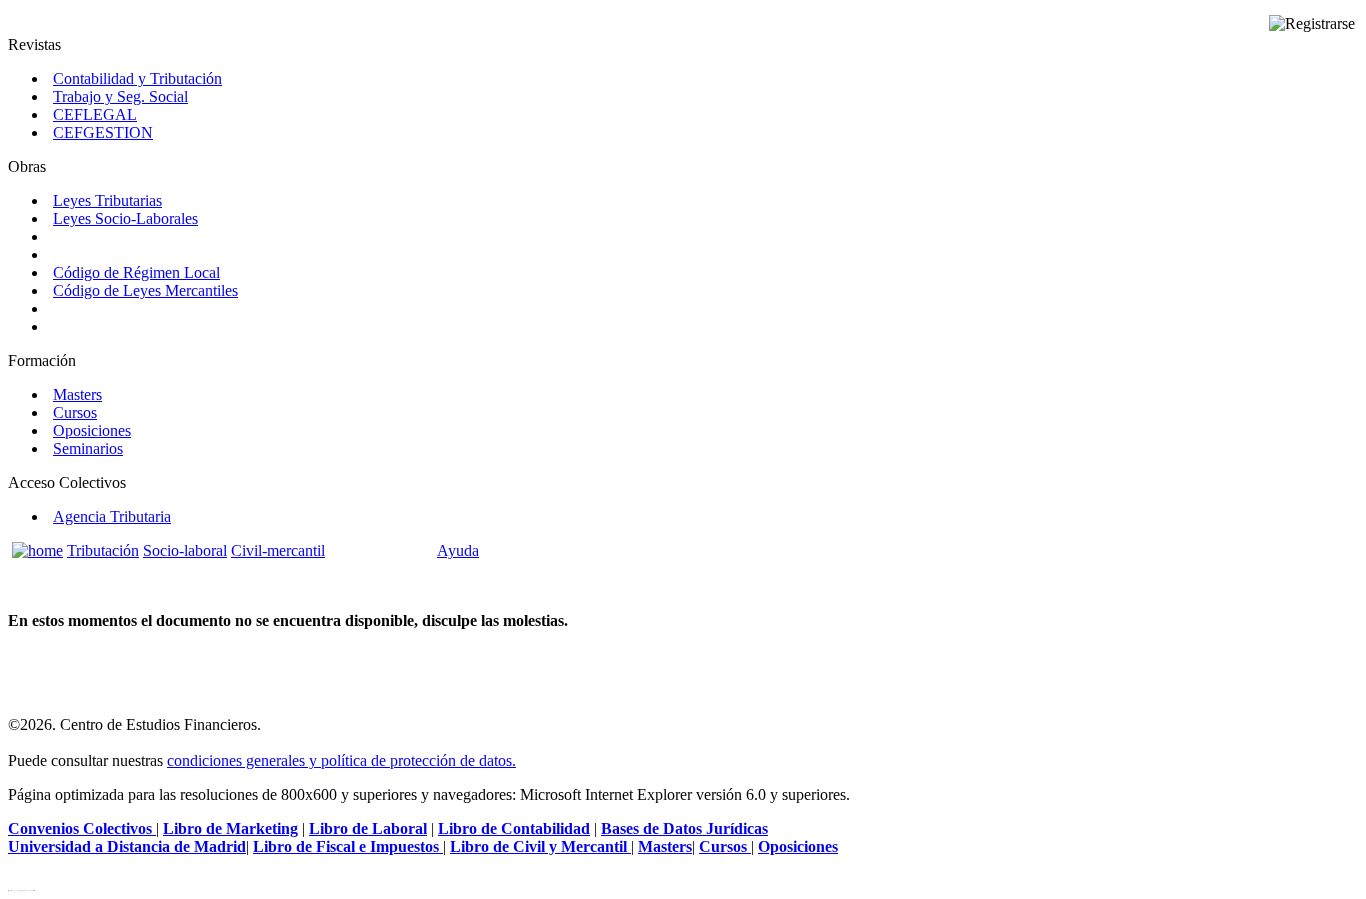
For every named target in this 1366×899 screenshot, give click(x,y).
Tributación (103, 550)
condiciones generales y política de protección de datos (339, 760)
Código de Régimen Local (136, 272)
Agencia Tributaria (112, 516)
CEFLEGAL (95, 114)
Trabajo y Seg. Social (120, 96)
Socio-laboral (185, 550)
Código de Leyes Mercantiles (145, 290)
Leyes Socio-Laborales (125, 218)
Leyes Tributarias (107, 200)
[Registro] (1312, 24)
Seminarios (88, 448)
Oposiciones (92, 430)
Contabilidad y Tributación (137, 78)
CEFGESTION (103, 132)
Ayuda (458, 550)
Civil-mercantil (278, 550)
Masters (77, 394)
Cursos (75, 412)
